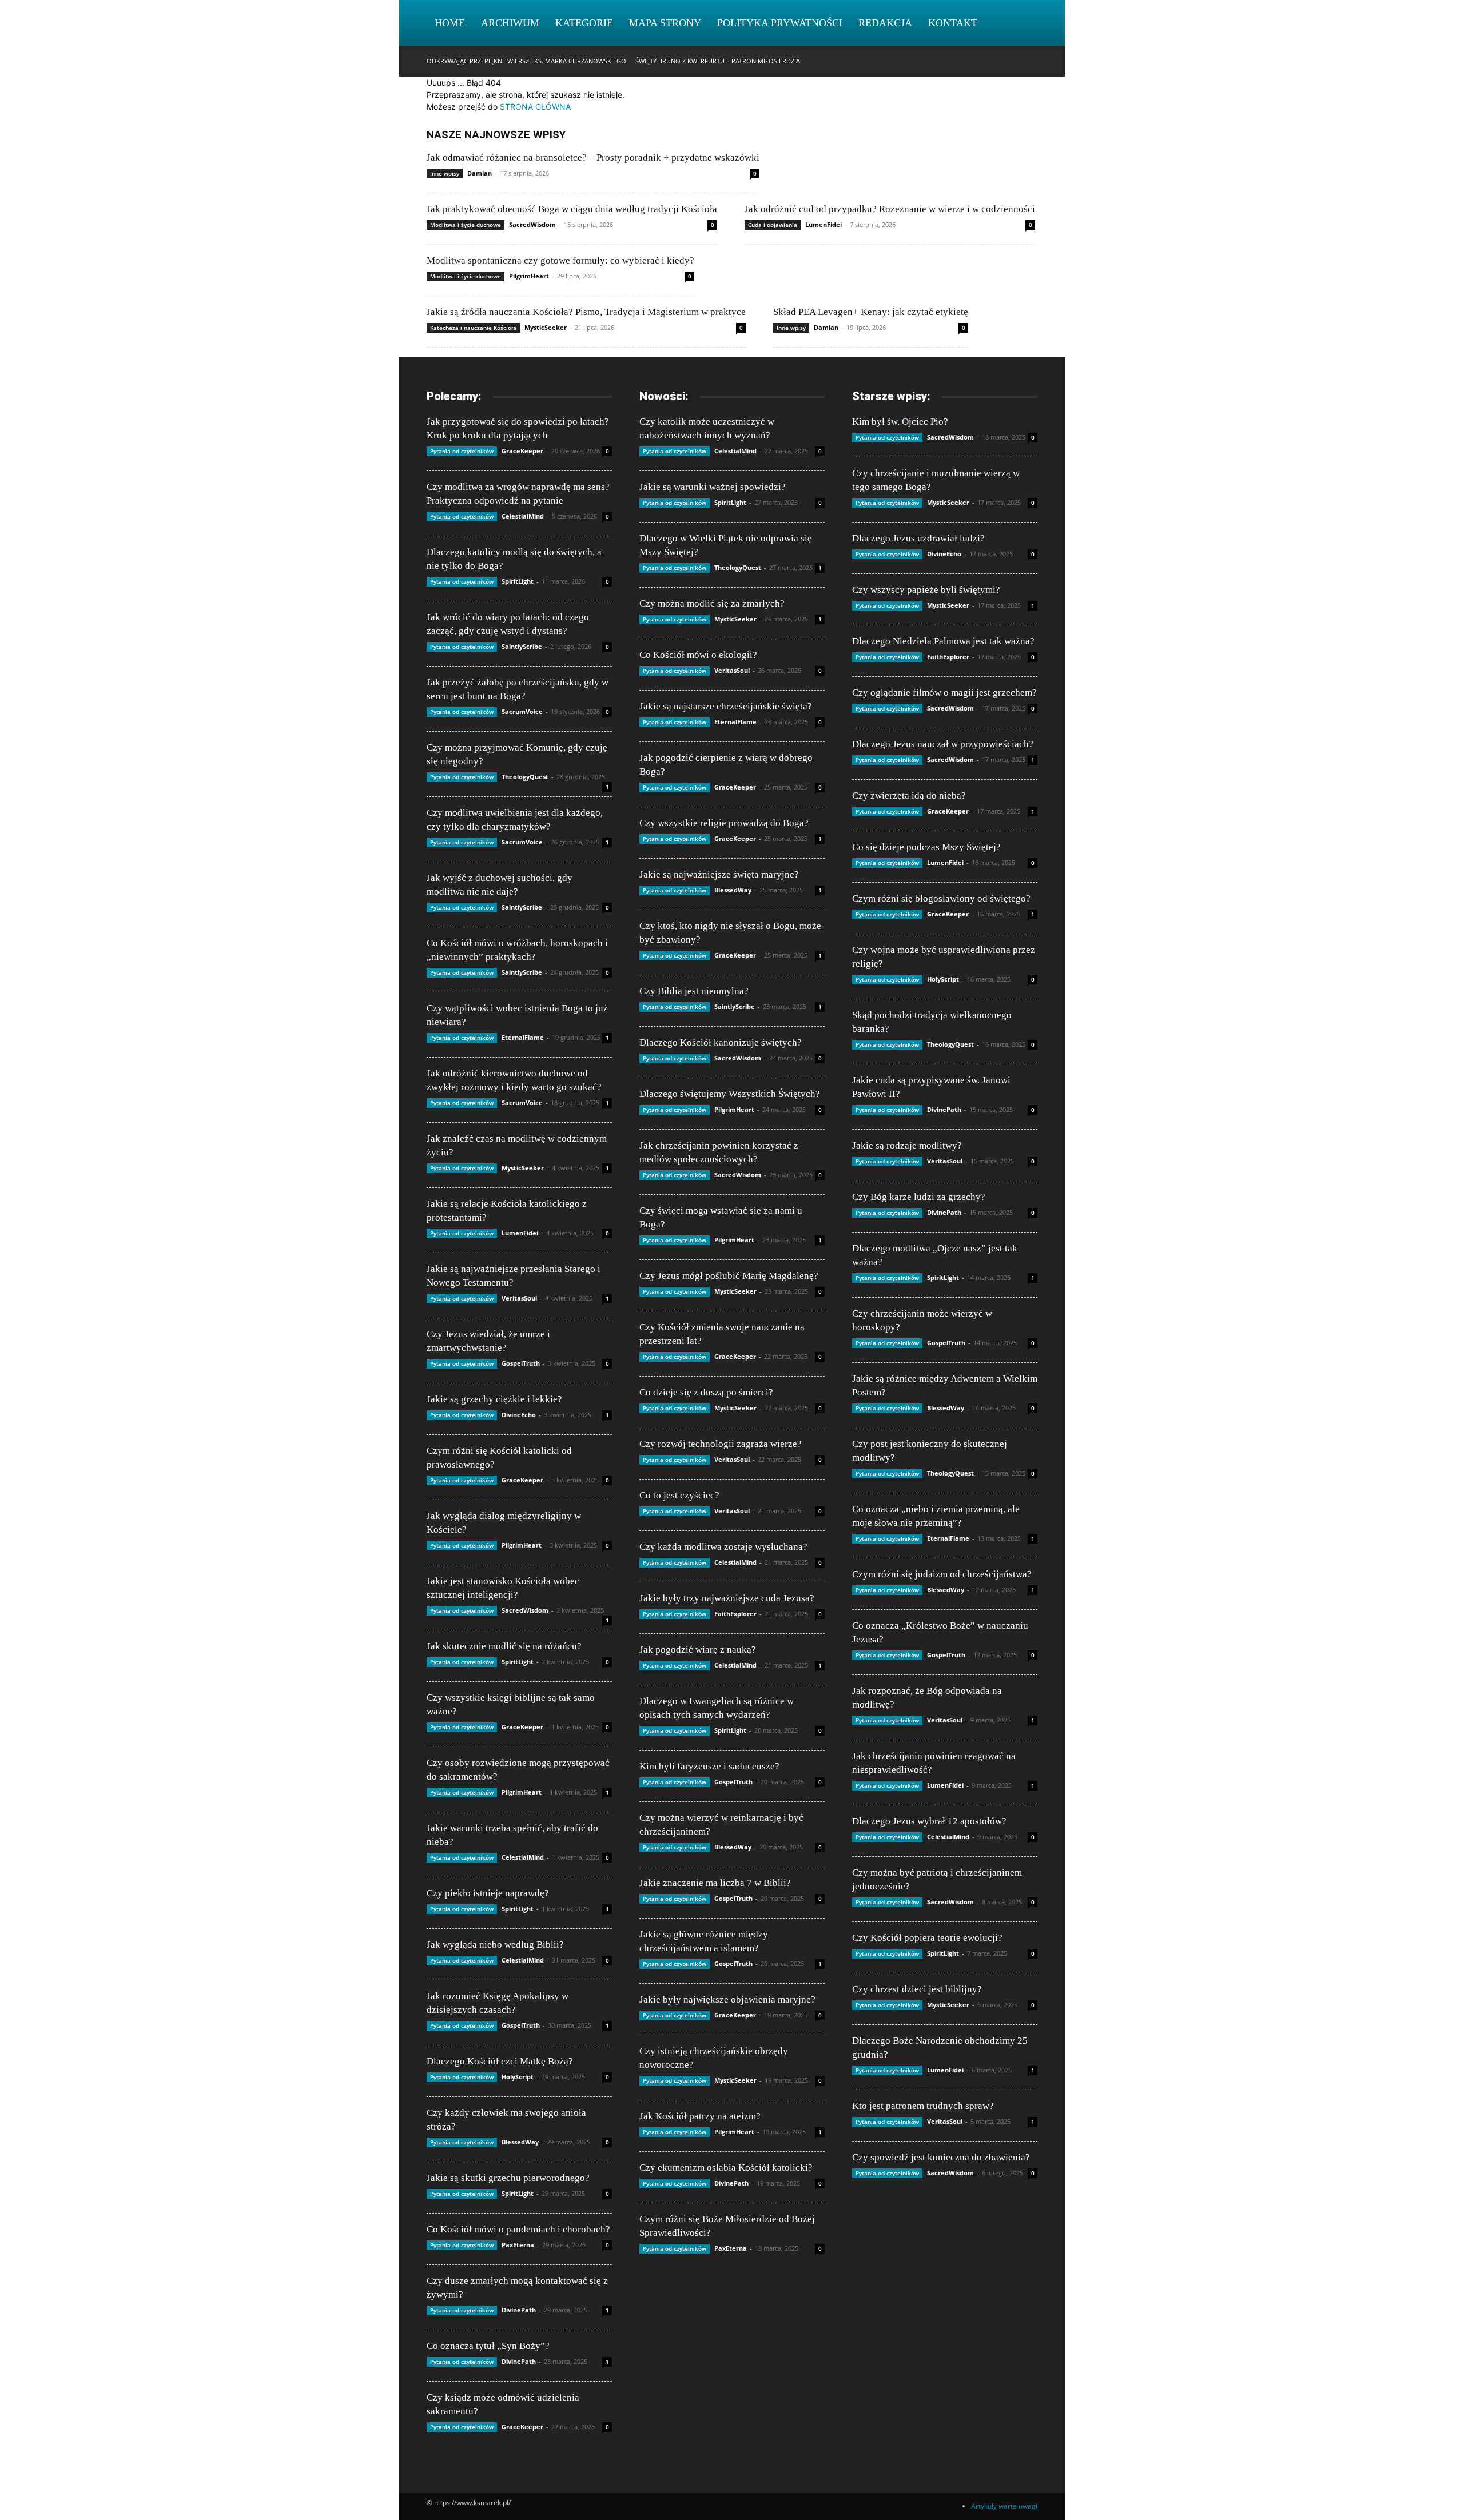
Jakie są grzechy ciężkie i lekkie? (494, 1399)
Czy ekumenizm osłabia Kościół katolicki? (726, 2168)
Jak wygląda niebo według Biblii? (495, 1945)
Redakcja (885, 23)
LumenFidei (823, 224)
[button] (1024, 24)
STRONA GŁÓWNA (535, 107)
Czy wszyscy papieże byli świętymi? (926, 590)
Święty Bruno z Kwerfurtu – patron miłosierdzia (718, 61)
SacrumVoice (522, 711)
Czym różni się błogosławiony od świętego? (941, 898)
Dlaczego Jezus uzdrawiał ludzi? (918, 538)
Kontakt (953, 23)
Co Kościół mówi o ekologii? (698, 655)
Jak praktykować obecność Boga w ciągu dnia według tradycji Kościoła (572, 209)
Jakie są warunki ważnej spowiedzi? (713, 487)
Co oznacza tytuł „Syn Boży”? (488, 2346)
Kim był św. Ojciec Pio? (900, 422)
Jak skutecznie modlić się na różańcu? (504, 1646)
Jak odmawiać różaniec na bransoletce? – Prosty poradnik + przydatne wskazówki (593, 157)
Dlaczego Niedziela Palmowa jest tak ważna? (943, 641)
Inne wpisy (445, 173)
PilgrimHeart (529, 276)
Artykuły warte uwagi (1004, 2506)
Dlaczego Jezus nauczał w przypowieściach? (943, 744)
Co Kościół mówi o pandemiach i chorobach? (518, 2229)
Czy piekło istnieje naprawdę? (488, 1893)
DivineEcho (519, 1415)
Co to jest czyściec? (679, 1495)
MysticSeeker (546, 327)
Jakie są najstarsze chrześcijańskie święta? (726, 706)
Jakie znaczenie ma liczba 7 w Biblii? (715, 1883)
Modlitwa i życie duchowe (466, 225)
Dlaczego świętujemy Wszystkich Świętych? (730, 1094)
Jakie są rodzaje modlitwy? (907, 1145)
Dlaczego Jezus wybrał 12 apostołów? (929, 1821)
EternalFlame (523, 1037)
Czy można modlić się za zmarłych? (712, 603)
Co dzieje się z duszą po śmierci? (706, 1392)
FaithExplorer (735, 1614)
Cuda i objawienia (773, 225)
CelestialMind (523, 516)
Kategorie (584, 23)
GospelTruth (521, 1363)
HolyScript (518, 2077)
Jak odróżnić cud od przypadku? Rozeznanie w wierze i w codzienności (890, 209)
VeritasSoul (519, 1298)
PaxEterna (518, 2245)
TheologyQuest (525, 777)
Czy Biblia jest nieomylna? (694, 991)
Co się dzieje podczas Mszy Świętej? (926, 847)
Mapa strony (665, 23)
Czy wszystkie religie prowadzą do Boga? (724, 823)
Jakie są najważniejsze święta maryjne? (719, 874)
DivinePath (519, 2310)
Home (450, 23)
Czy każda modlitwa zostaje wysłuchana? (723, 1547)
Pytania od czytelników (462, 451)
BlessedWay (520, 2142)
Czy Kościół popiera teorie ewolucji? (927, 1938)
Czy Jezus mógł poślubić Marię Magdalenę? (729, 1276)
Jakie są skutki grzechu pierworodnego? (508, 2178)
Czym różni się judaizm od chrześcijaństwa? (942, 1574)
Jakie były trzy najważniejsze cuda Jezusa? (727, 1598)
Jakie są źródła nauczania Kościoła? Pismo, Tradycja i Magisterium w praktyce (586, 312)
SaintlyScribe (522, 646)
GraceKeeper (522, 451)
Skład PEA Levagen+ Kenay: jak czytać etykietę (871, 312)
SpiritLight (518, 581)
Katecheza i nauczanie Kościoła (473, 328)
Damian (480, 173)
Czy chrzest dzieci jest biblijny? (917, 1989)
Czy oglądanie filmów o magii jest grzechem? (944, 693)
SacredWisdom (532, 224)
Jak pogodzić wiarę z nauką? (698, 1650)
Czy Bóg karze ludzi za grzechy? (919, 1197)
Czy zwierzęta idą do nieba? (909, 796)
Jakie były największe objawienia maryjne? (727, 1999)
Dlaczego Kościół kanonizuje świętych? (721, 1042)
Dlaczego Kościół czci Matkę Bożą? (500, 2061)
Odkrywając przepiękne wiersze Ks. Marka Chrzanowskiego (526, 61)
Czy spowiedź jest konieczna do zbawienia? (941, 2157)
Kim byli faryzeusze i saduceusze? (709, 1766)
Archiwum (510, 23)
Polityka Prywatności (780, 23)
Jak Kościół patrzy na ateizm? (700, 2116)
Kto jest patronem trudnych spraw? (923, 2106)
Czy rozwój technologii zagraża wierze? (721, 1444)
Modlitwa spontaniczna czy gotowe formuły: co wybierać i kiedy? (560, 260)
